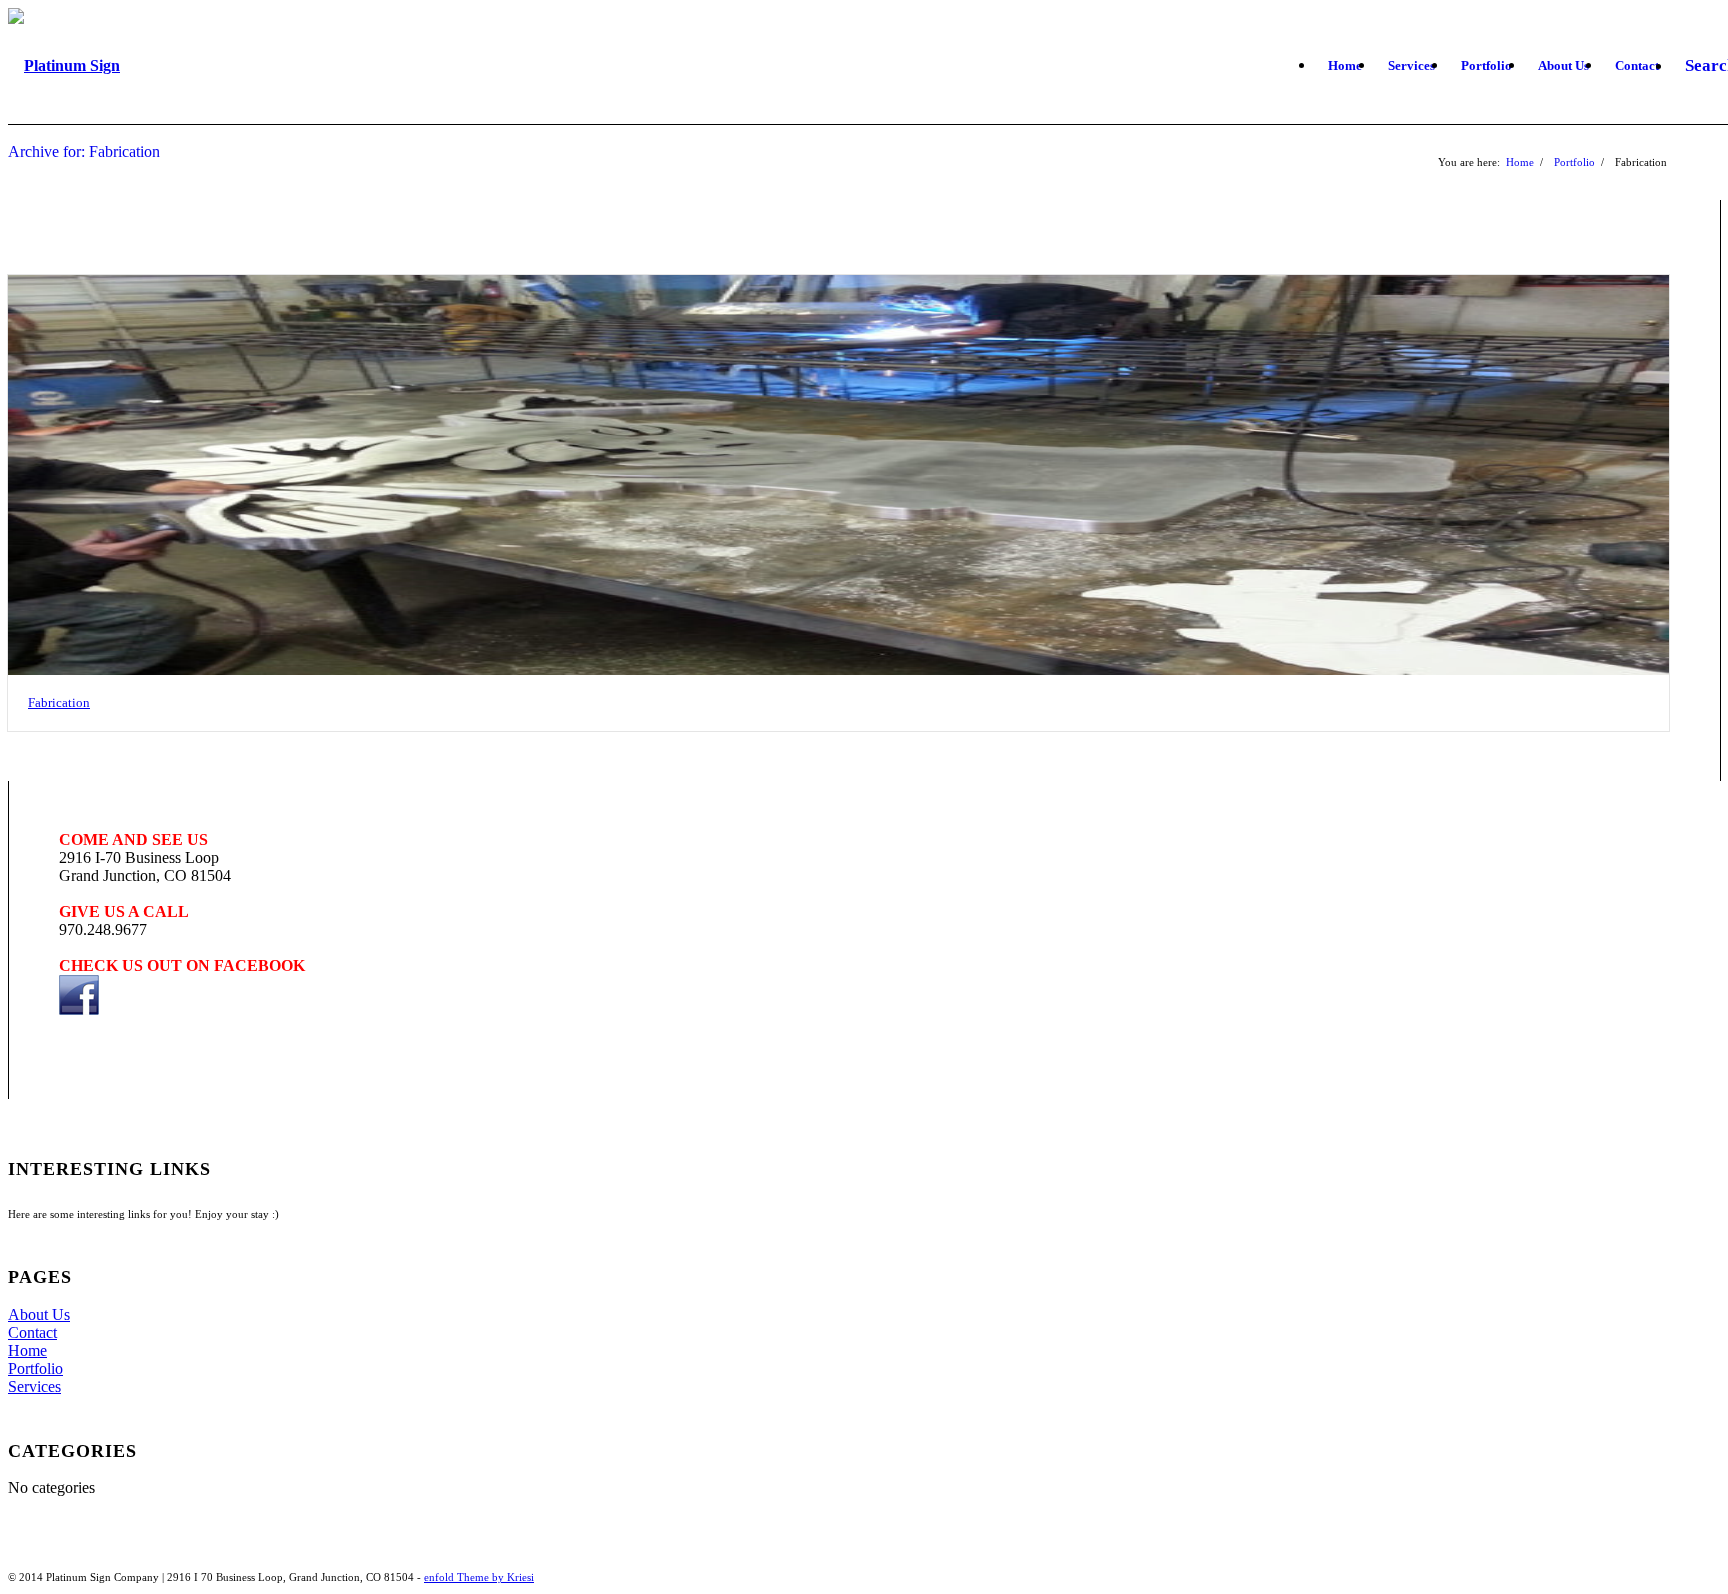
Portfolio (1574, 162)
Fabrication (59, 702)
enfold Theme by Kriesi (479, 1577)
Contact (32, 1332)
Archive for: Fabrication (84, 151)
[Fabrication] (838, 475)
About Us (39, 1314)
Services (34, 1386)
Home (1520, 162)
